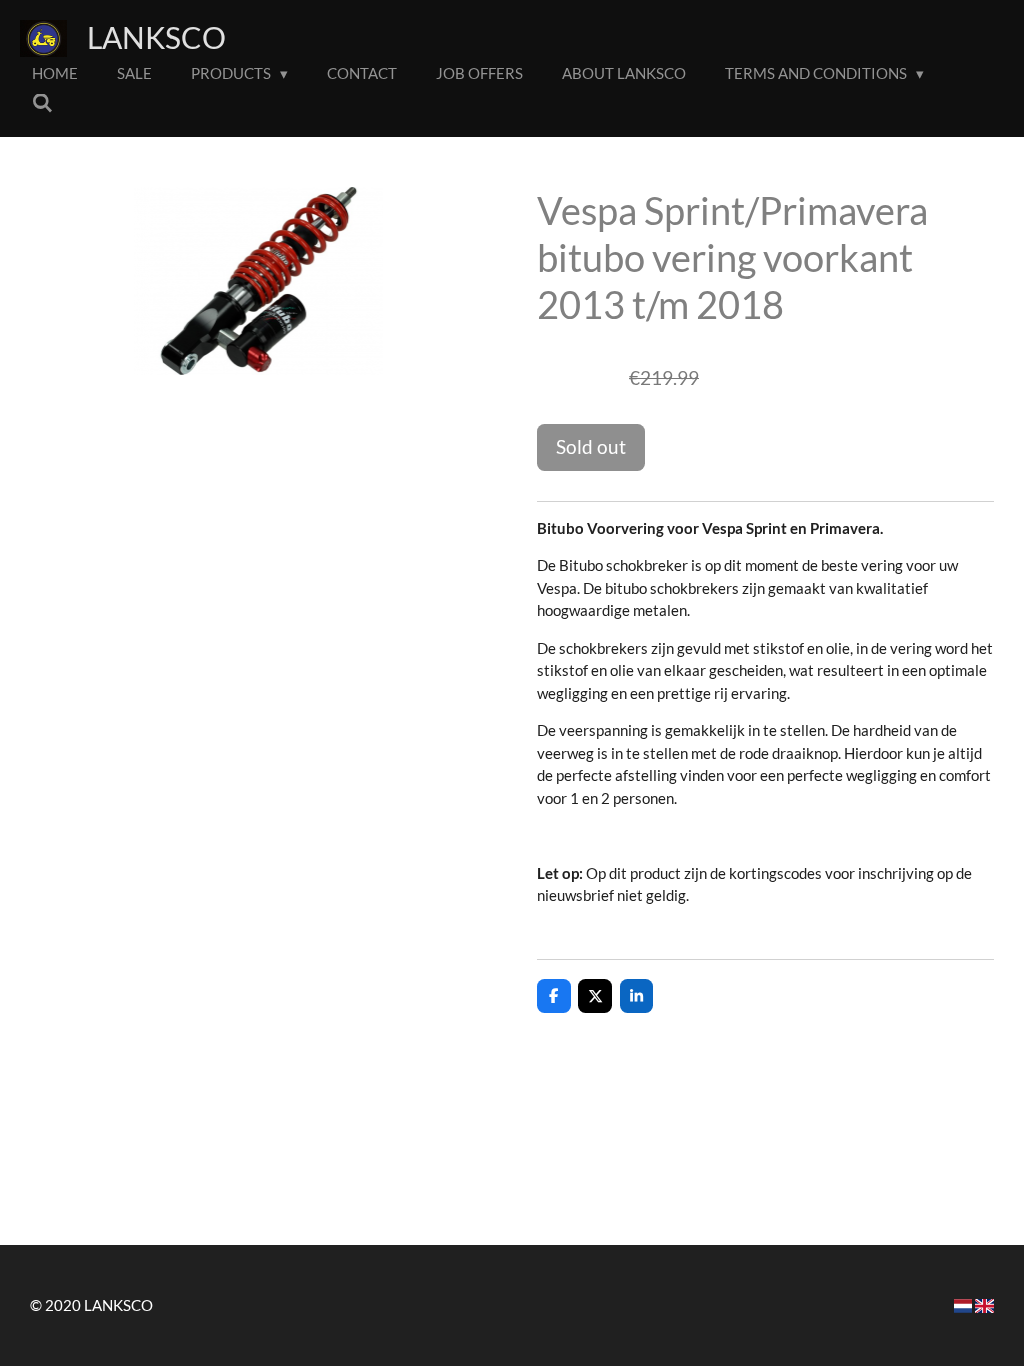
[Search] (42, 103)
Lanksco (156, 37)
